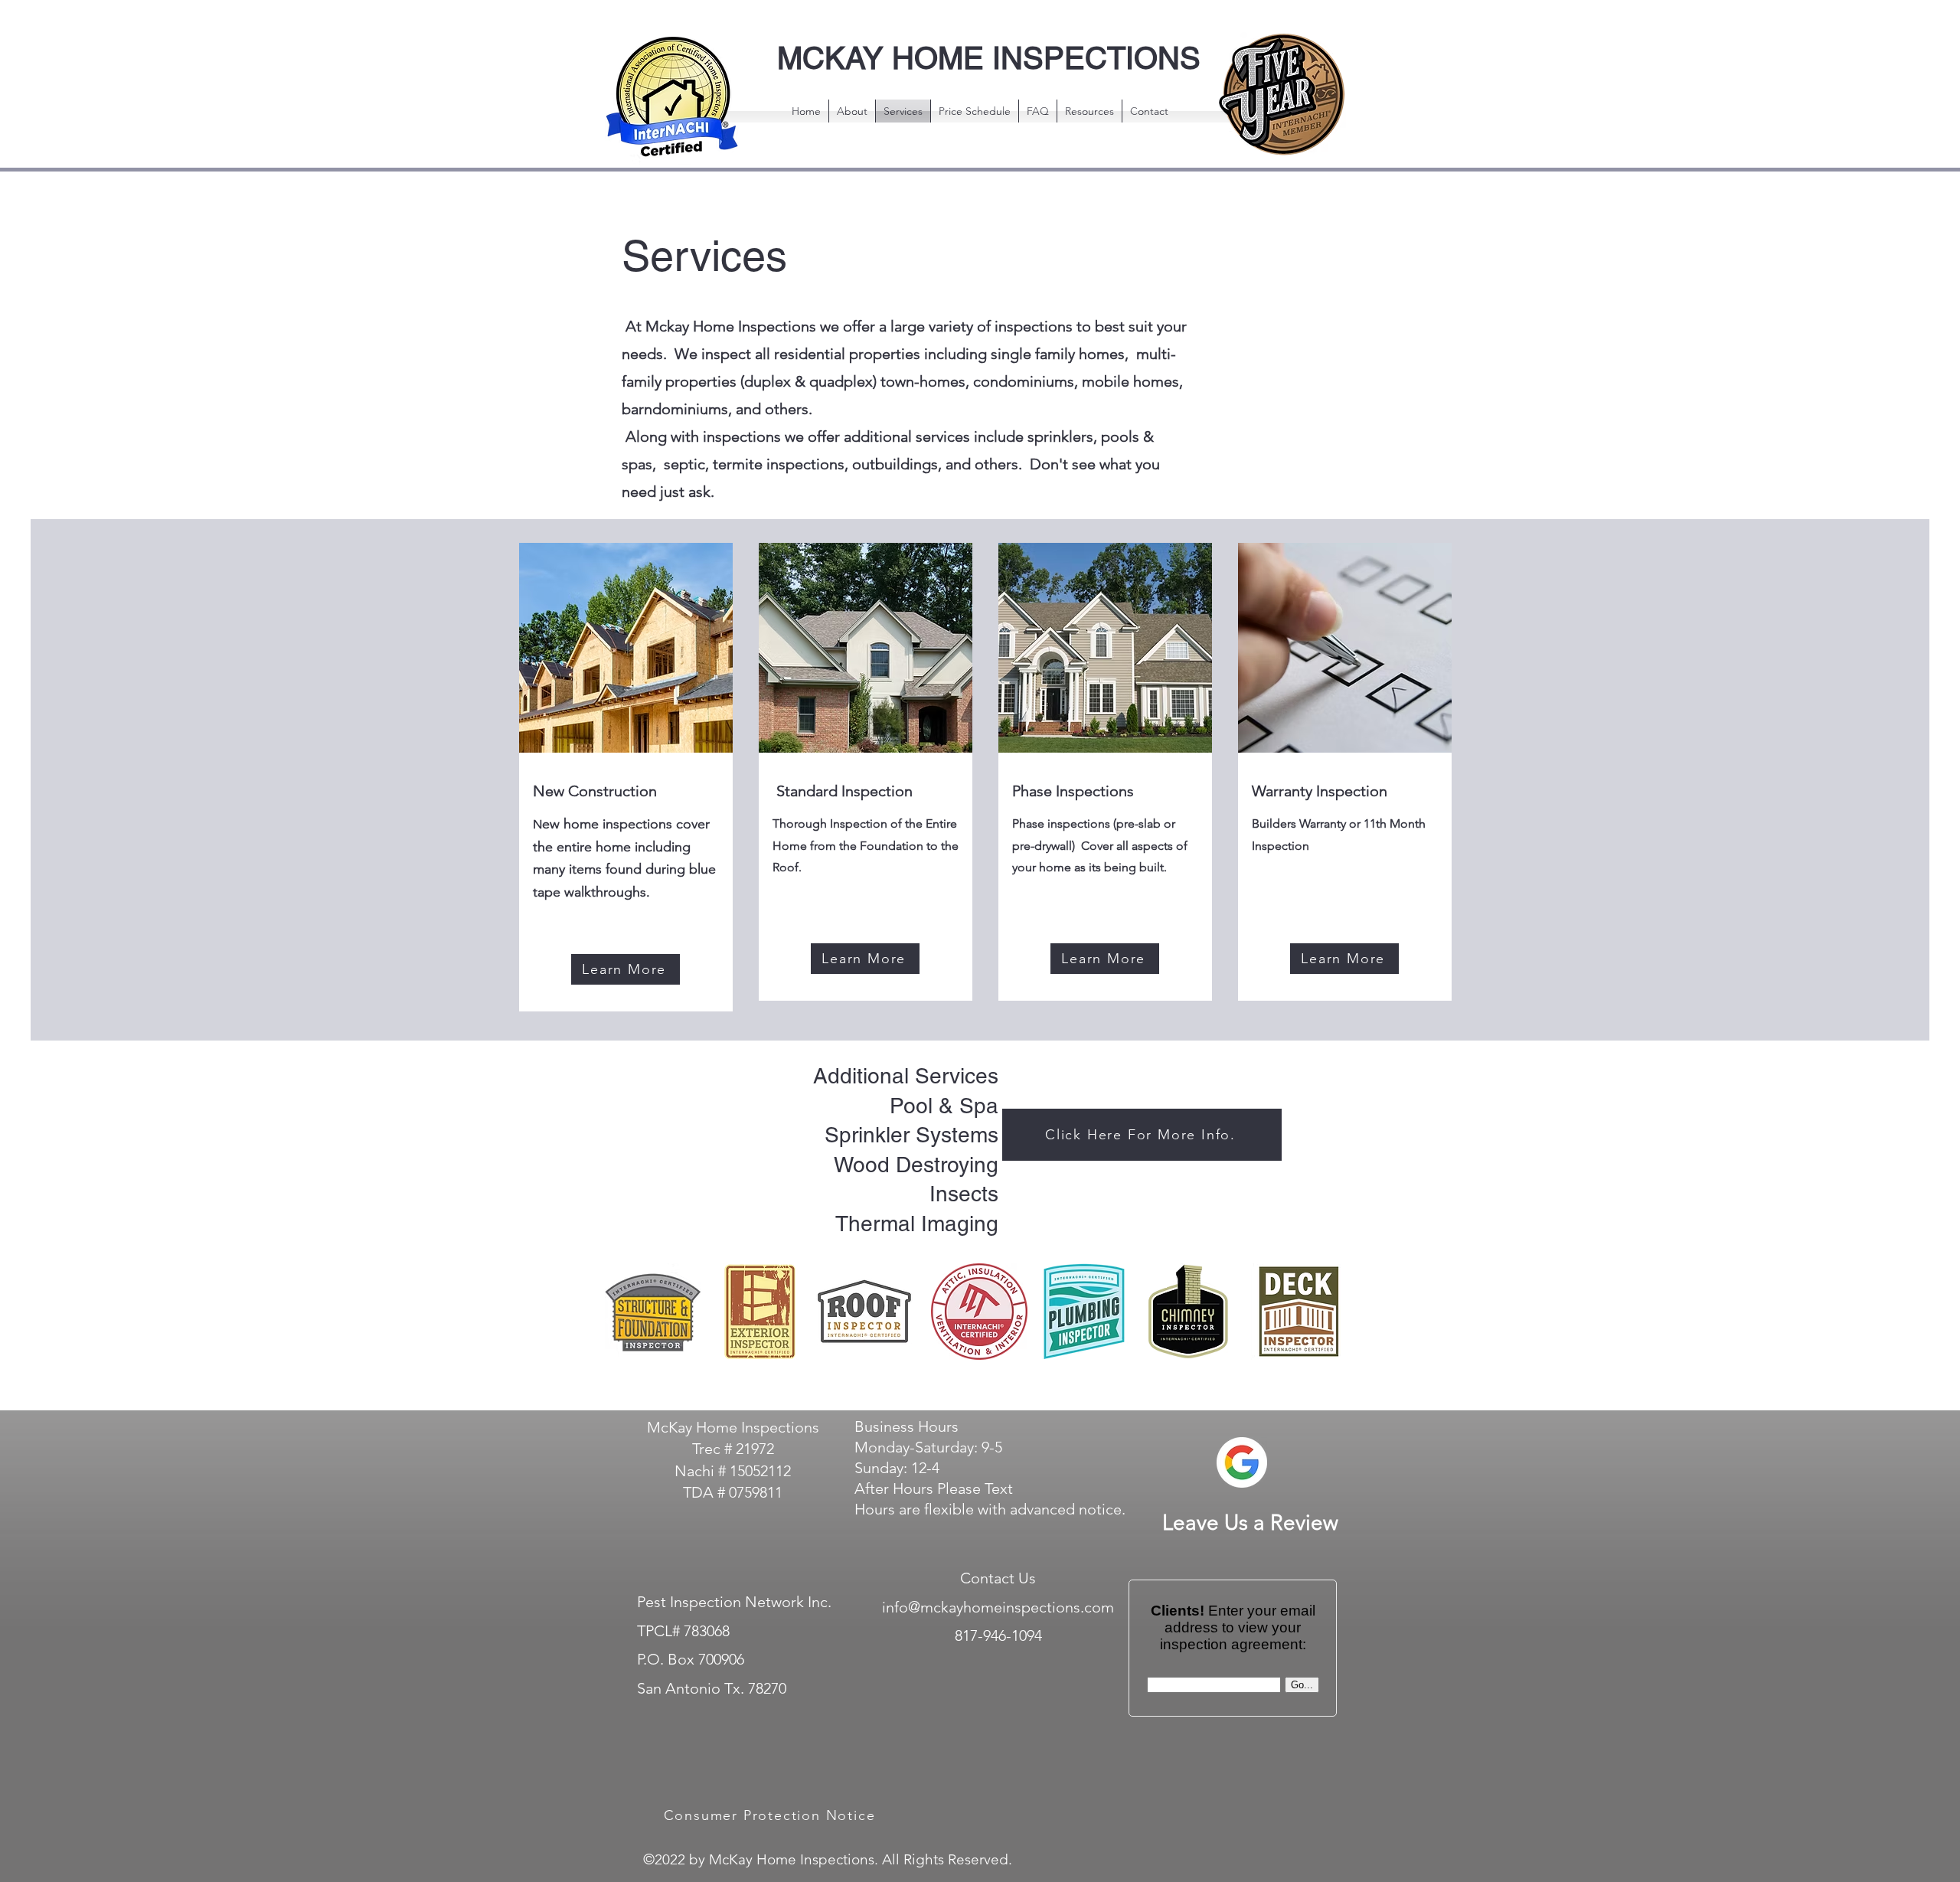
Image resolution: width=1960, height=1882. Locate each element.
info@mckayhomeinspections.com (998, 1607)
